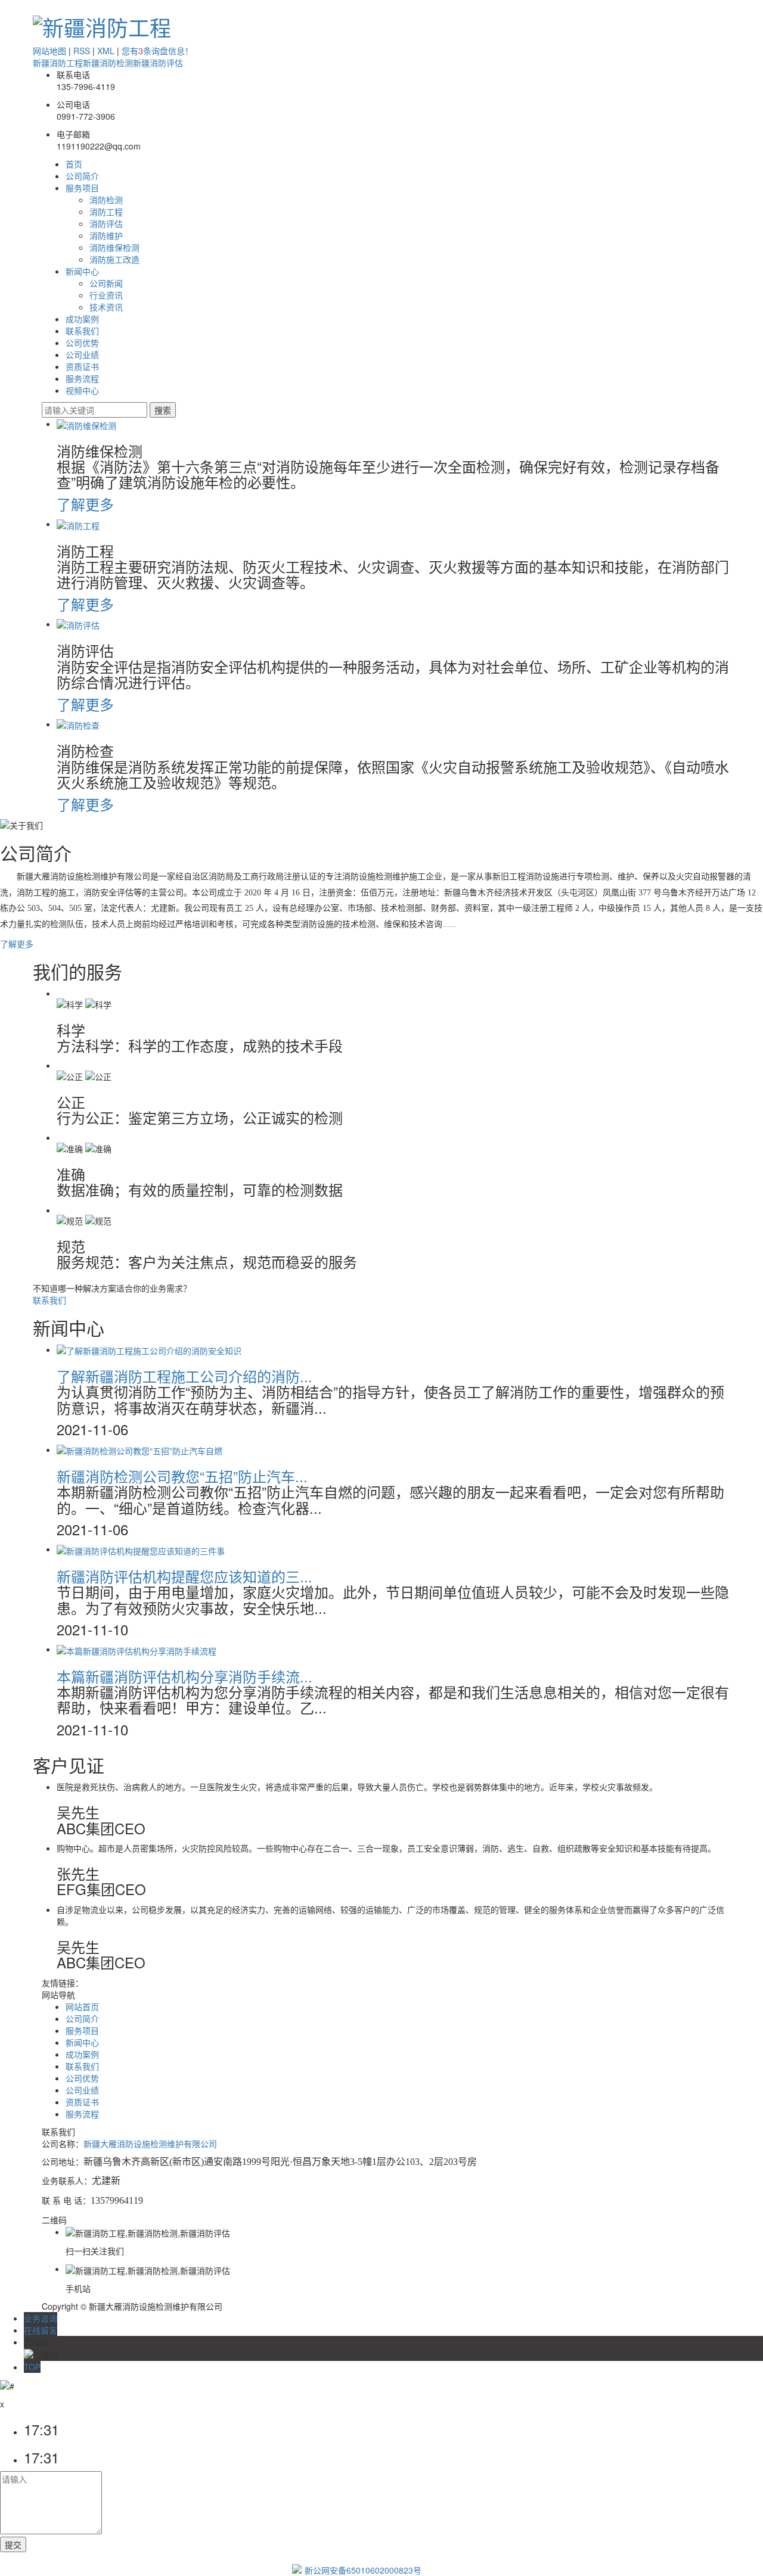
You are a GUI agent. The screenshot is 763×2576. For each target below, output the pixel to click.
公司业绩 (82, 354)
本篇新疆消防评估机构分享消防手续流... (184, 1676)
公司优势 (82, 343)
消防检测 (106, 200)
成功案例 (82, 319)
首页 (74, 164)
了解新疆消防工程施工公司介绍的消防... (184, 1376)
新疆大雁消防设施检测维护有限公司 (150, 2143)
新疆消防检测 (108, 63)
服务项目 (82, 188)
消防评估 (106, 223)
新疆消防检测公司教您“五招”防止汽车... (182, 1476)
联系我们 (82, 331)
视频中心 (82, 390)
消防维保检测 (114, 247)
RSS (82, 51)
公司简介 (82, 176)
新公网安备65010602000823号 (363, 2570)
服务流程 (82, 378)
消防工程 (106, 211)
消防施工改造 (114, 259)
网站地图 (49, 51)
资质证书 (82, 366)
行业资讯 (106, 295)
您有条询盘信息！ (157, 51)
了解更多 (85, 504)
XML (106, 51)
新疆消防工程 (58, 63)
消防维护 (106, 235)
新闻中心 (82, 271)
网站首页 (82, 2006)
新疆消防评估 (158, 63)
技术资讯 (106, 307)
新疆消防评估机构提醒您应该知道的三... (184, 1576)
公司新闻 (106, 283)
